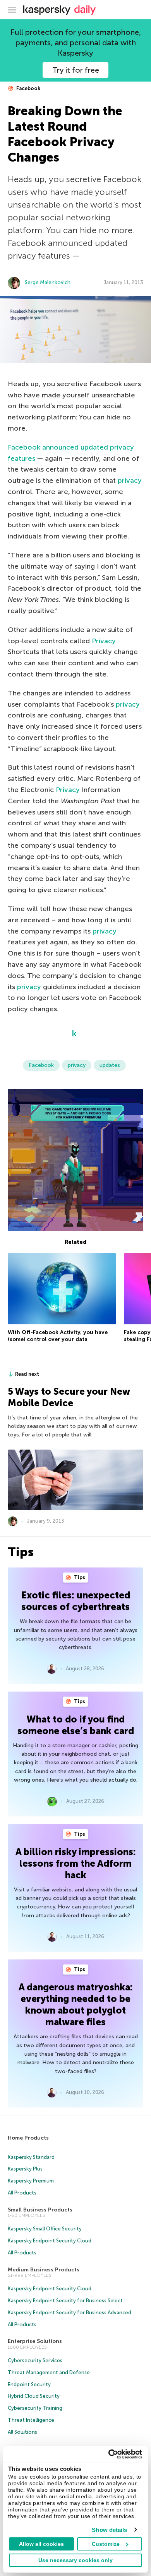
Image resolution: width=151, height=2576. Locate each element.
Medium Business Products (44, 2270)
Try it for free (76, 70)
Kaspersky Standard (31, 2157)
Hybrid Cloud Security (34, 2396)
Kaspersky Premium (31, 2181)
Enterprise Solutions (35, 2341)
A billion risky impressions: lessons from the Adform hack (76, 1863)
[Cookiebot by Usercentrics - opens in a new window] (109, 2454)
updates (110, 1065)
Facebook (28, 88)
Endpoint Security (29, 2384)
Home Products (28, 2138)
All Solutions (22, 2432)
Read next (27, 1374)
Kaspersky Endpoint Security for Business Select (65, 2301)
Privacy (104, 641)
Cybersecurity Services (35, 2360)
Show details (109, 2530)
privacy (130, 480)
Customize (106, 2544)
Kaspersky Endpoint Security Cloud (50, 2241)
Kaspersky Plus (25, 2169)
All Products (22, 2193)
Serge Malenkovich (48, 282)
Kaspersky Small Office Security (45, 2229)
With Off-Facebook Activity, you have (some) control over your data (58, 1336)
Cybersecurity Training (35, 2408)
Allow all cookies (41, 2544)
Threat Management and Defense (49, 2372)
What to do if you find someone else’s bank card (76, 1725)
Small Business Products (40, 2210)
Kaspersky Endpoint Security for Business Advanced (69, 2313)
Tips (79, 1577)
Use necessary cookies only (75, 2560)
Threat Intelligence (31, 2420)
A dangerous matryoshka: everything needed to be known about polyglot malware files (76, 2004)
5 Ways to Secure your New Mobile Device (69, 1397)
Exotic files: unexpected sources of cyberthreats (76, 1601)
